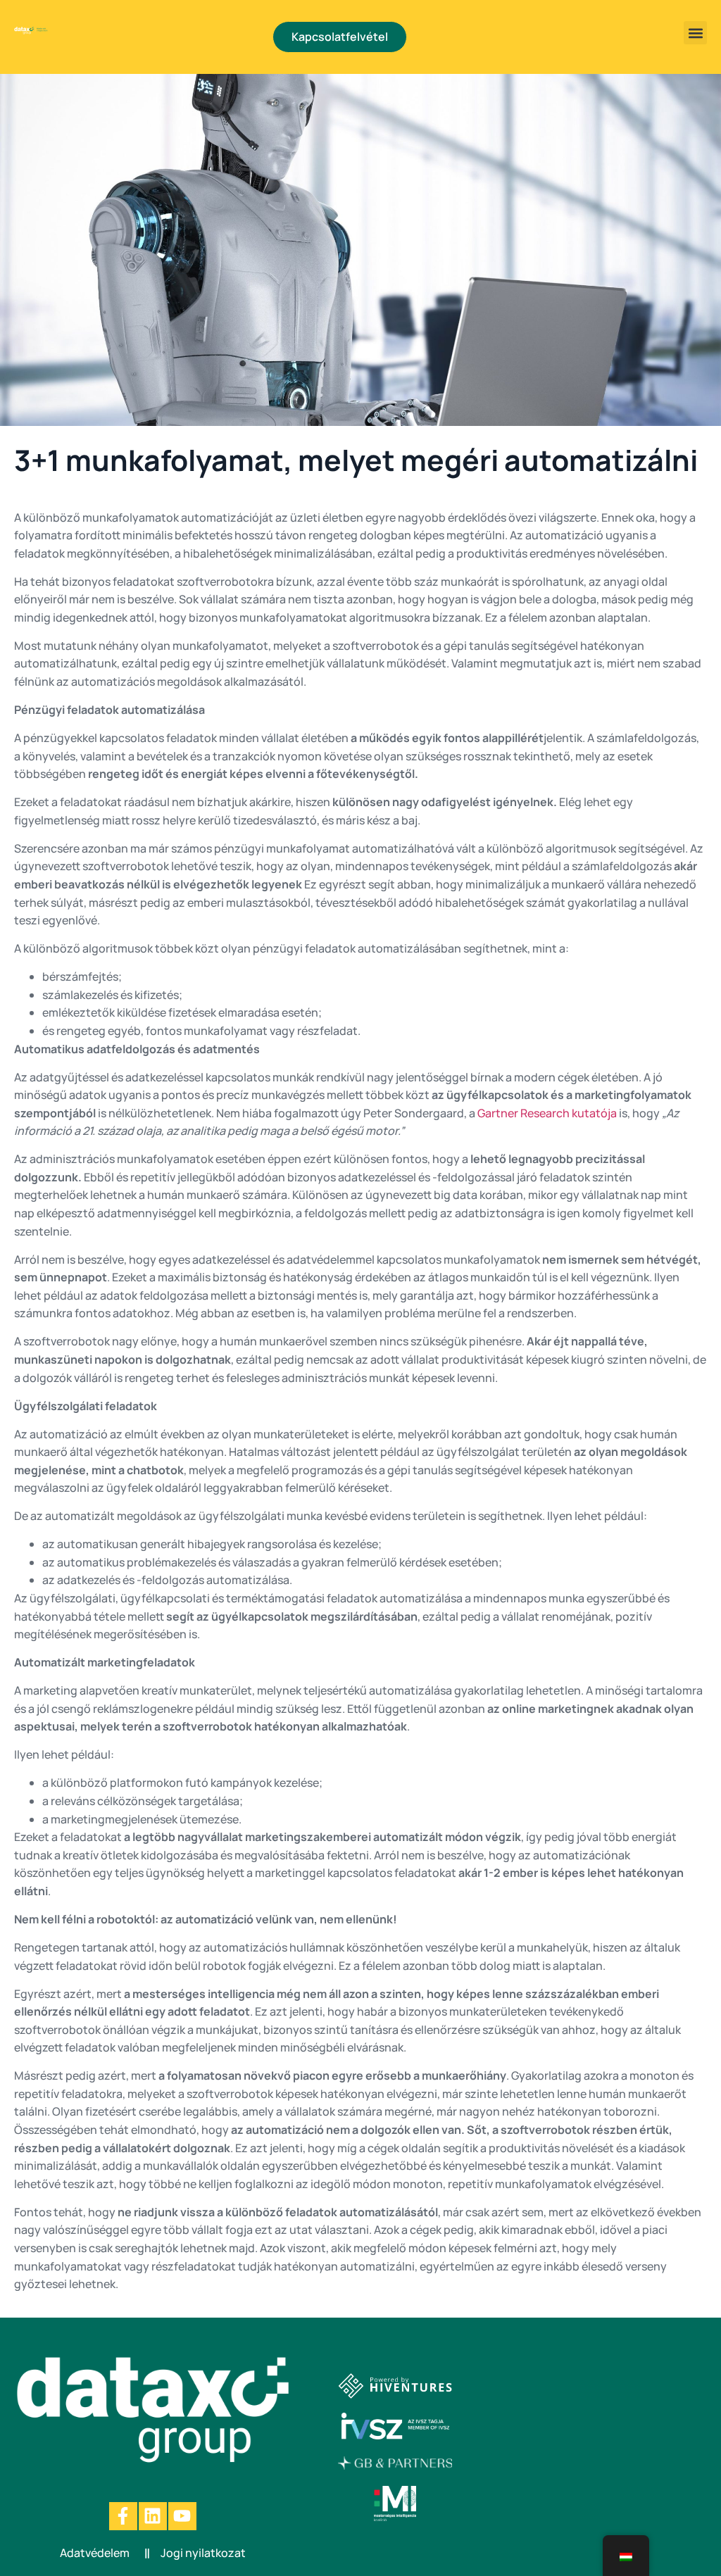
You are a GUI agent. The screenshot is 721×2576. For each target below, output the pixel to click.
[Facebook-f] (123, 2516)
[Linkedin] (153, 2516)
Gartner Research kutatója (547, 1113)
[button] (695, 33)
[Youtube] (182, 2516)
